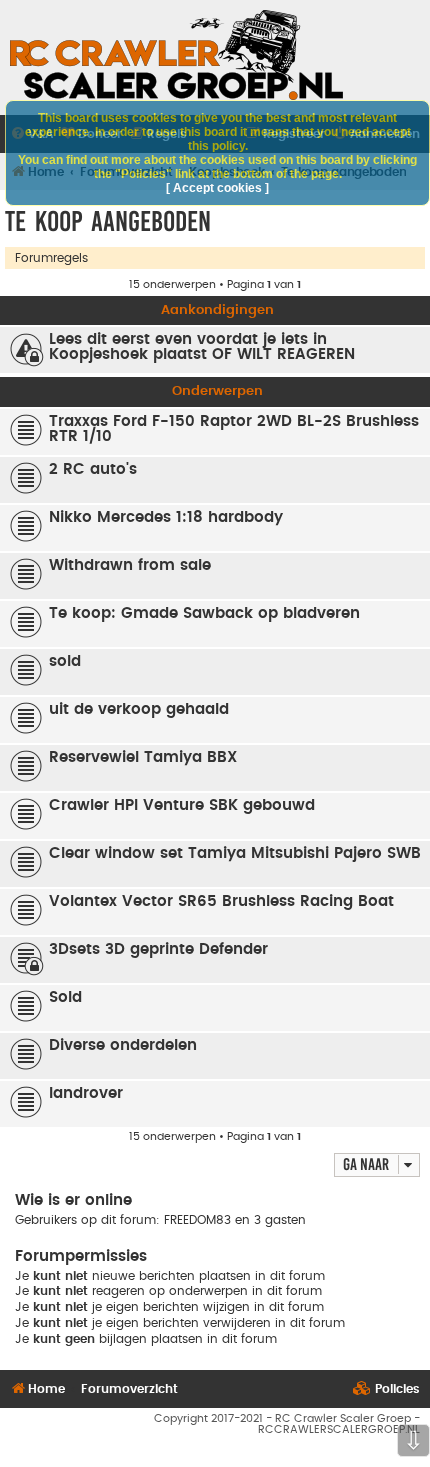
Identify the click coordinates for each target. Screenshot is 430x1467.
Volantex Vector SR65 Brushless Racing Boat (221, 901)
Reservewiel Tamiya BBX (143, 757)
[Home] (176, 55)
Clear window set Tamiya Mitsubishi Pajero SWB (235, 853)
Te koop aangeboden (108, 221)
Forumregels (51, 258)
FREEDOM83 (197, 1220)
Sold (65, 997)
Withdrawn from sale (130, 565)
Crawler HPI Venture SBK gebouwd (182, 805)
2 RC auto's (93, 469)
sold (65, 661)
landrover (86, 1093)
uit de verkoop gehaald (139, 709)
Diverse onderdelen (123, 1045)
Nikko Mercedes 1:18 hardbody (166, 517)
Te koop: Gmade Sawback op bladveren (204, 613)
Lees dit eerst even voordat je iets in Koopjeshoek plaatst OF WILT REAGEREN (202, 347)
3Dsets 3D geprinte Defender (158, 949)
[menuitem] (386, 1389)
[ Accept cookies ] (217, 188)
